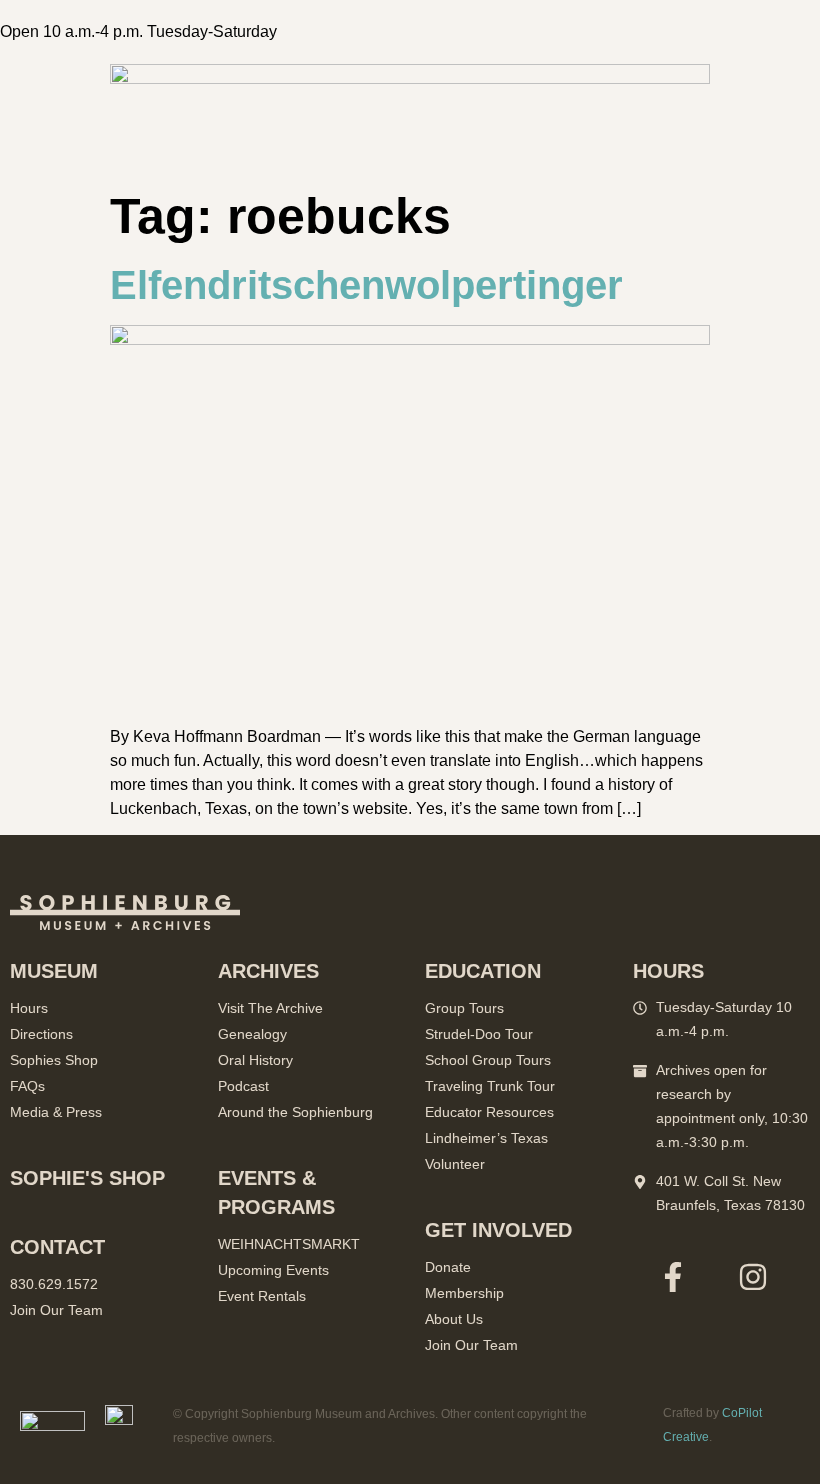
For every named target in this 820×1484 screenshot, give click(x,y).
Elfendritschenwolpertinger (366, 285)
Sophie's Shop (87, 1178)
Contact (57, 1247)
